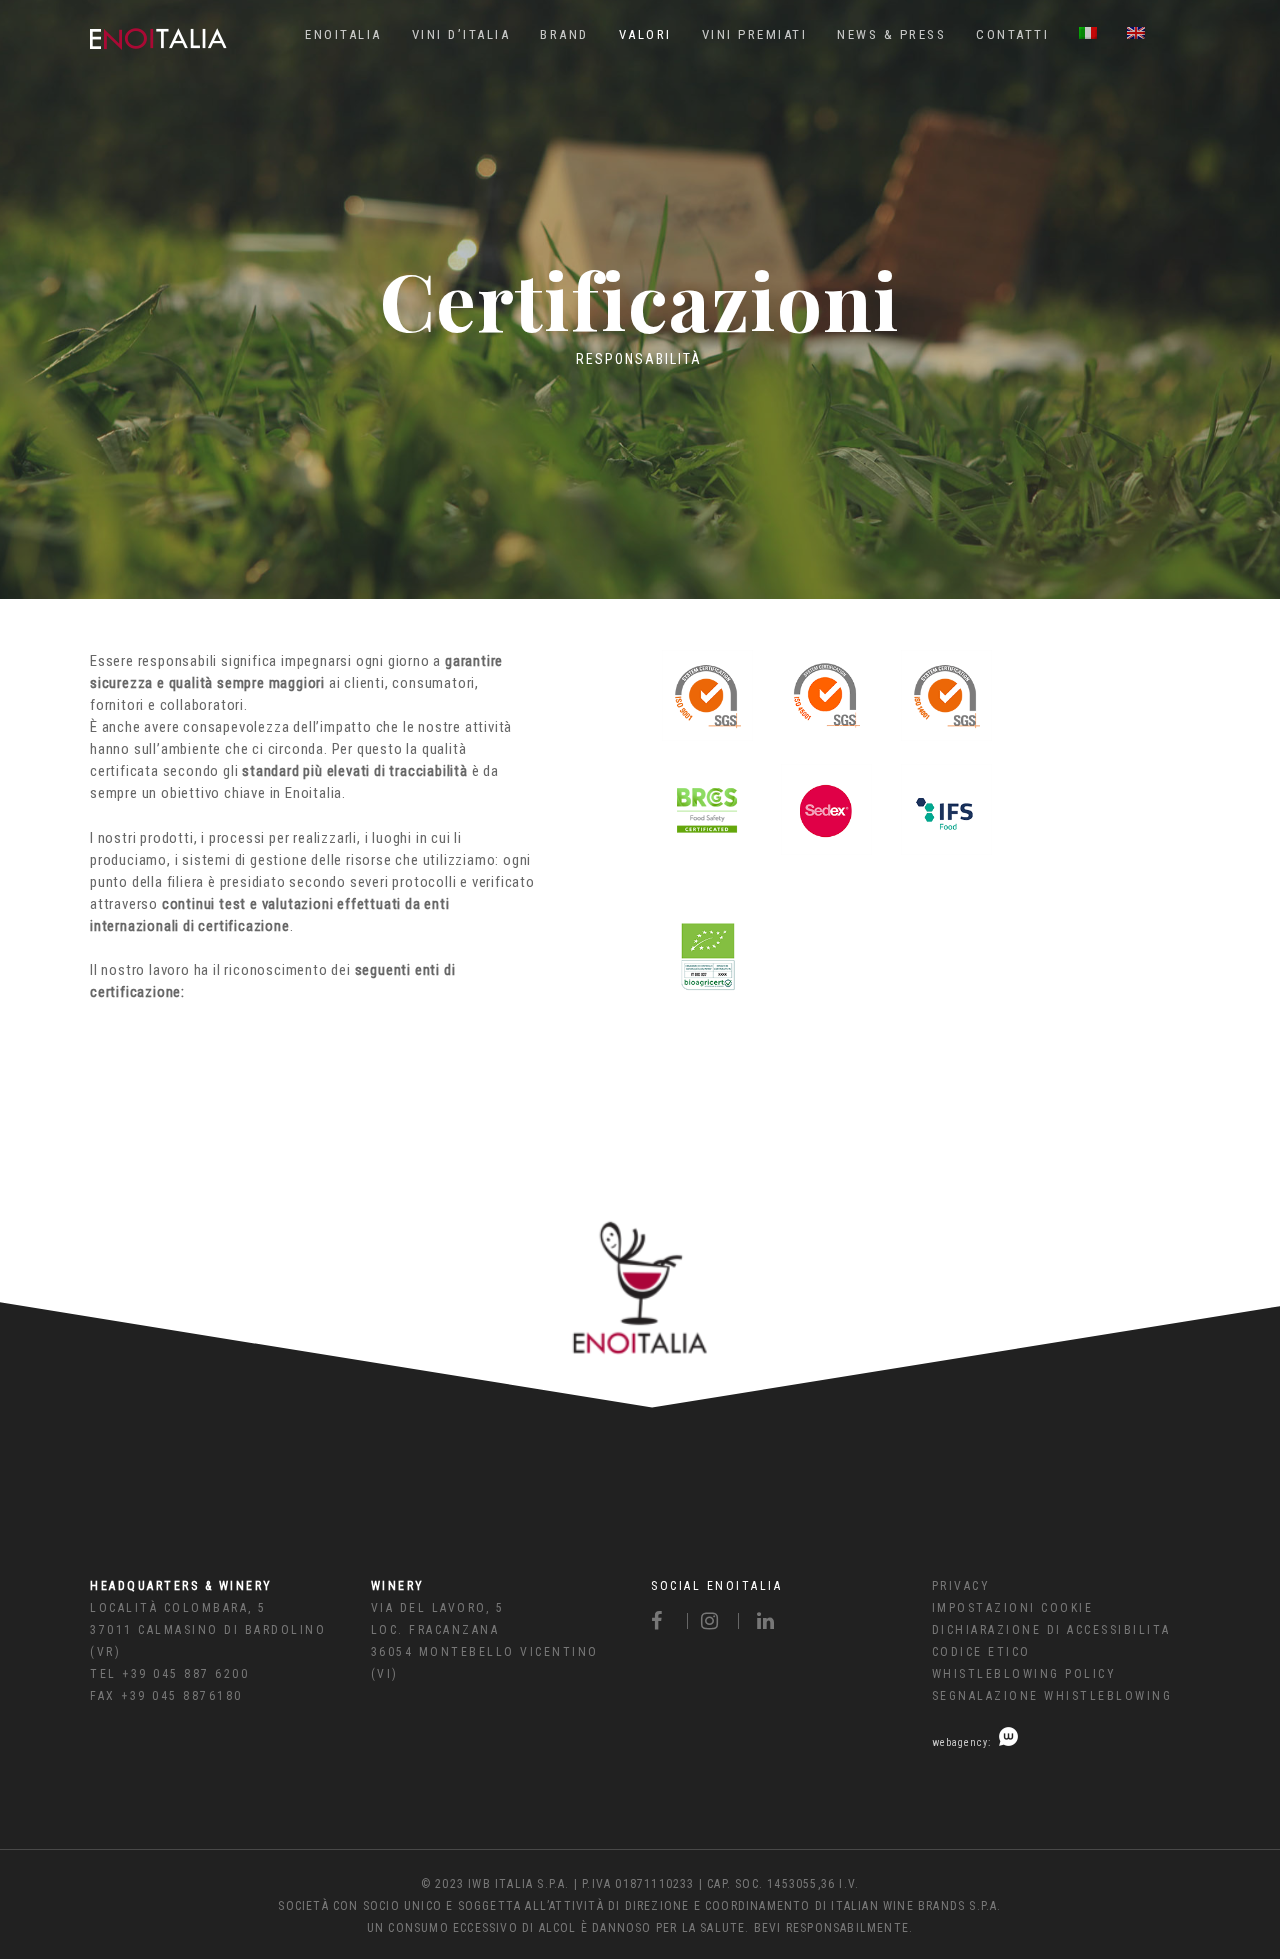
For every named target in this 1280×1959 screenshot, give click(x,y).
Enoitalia (343, 34)
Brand (564, 34)
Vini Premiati (755, 34)
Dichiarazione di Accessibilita (1051, 1630)
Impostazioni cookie (1013, 1608)
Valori (645, 34)
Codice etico (981, 1652)
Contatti (1012, 34)
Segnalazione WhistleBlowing (1052, 1696)
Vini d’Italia (461, 34)
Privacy (961, 1586)
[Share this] (669, 1621)
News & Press (891, 34)
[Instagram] (713, 1621)
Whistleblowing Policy (1024, 1674)
